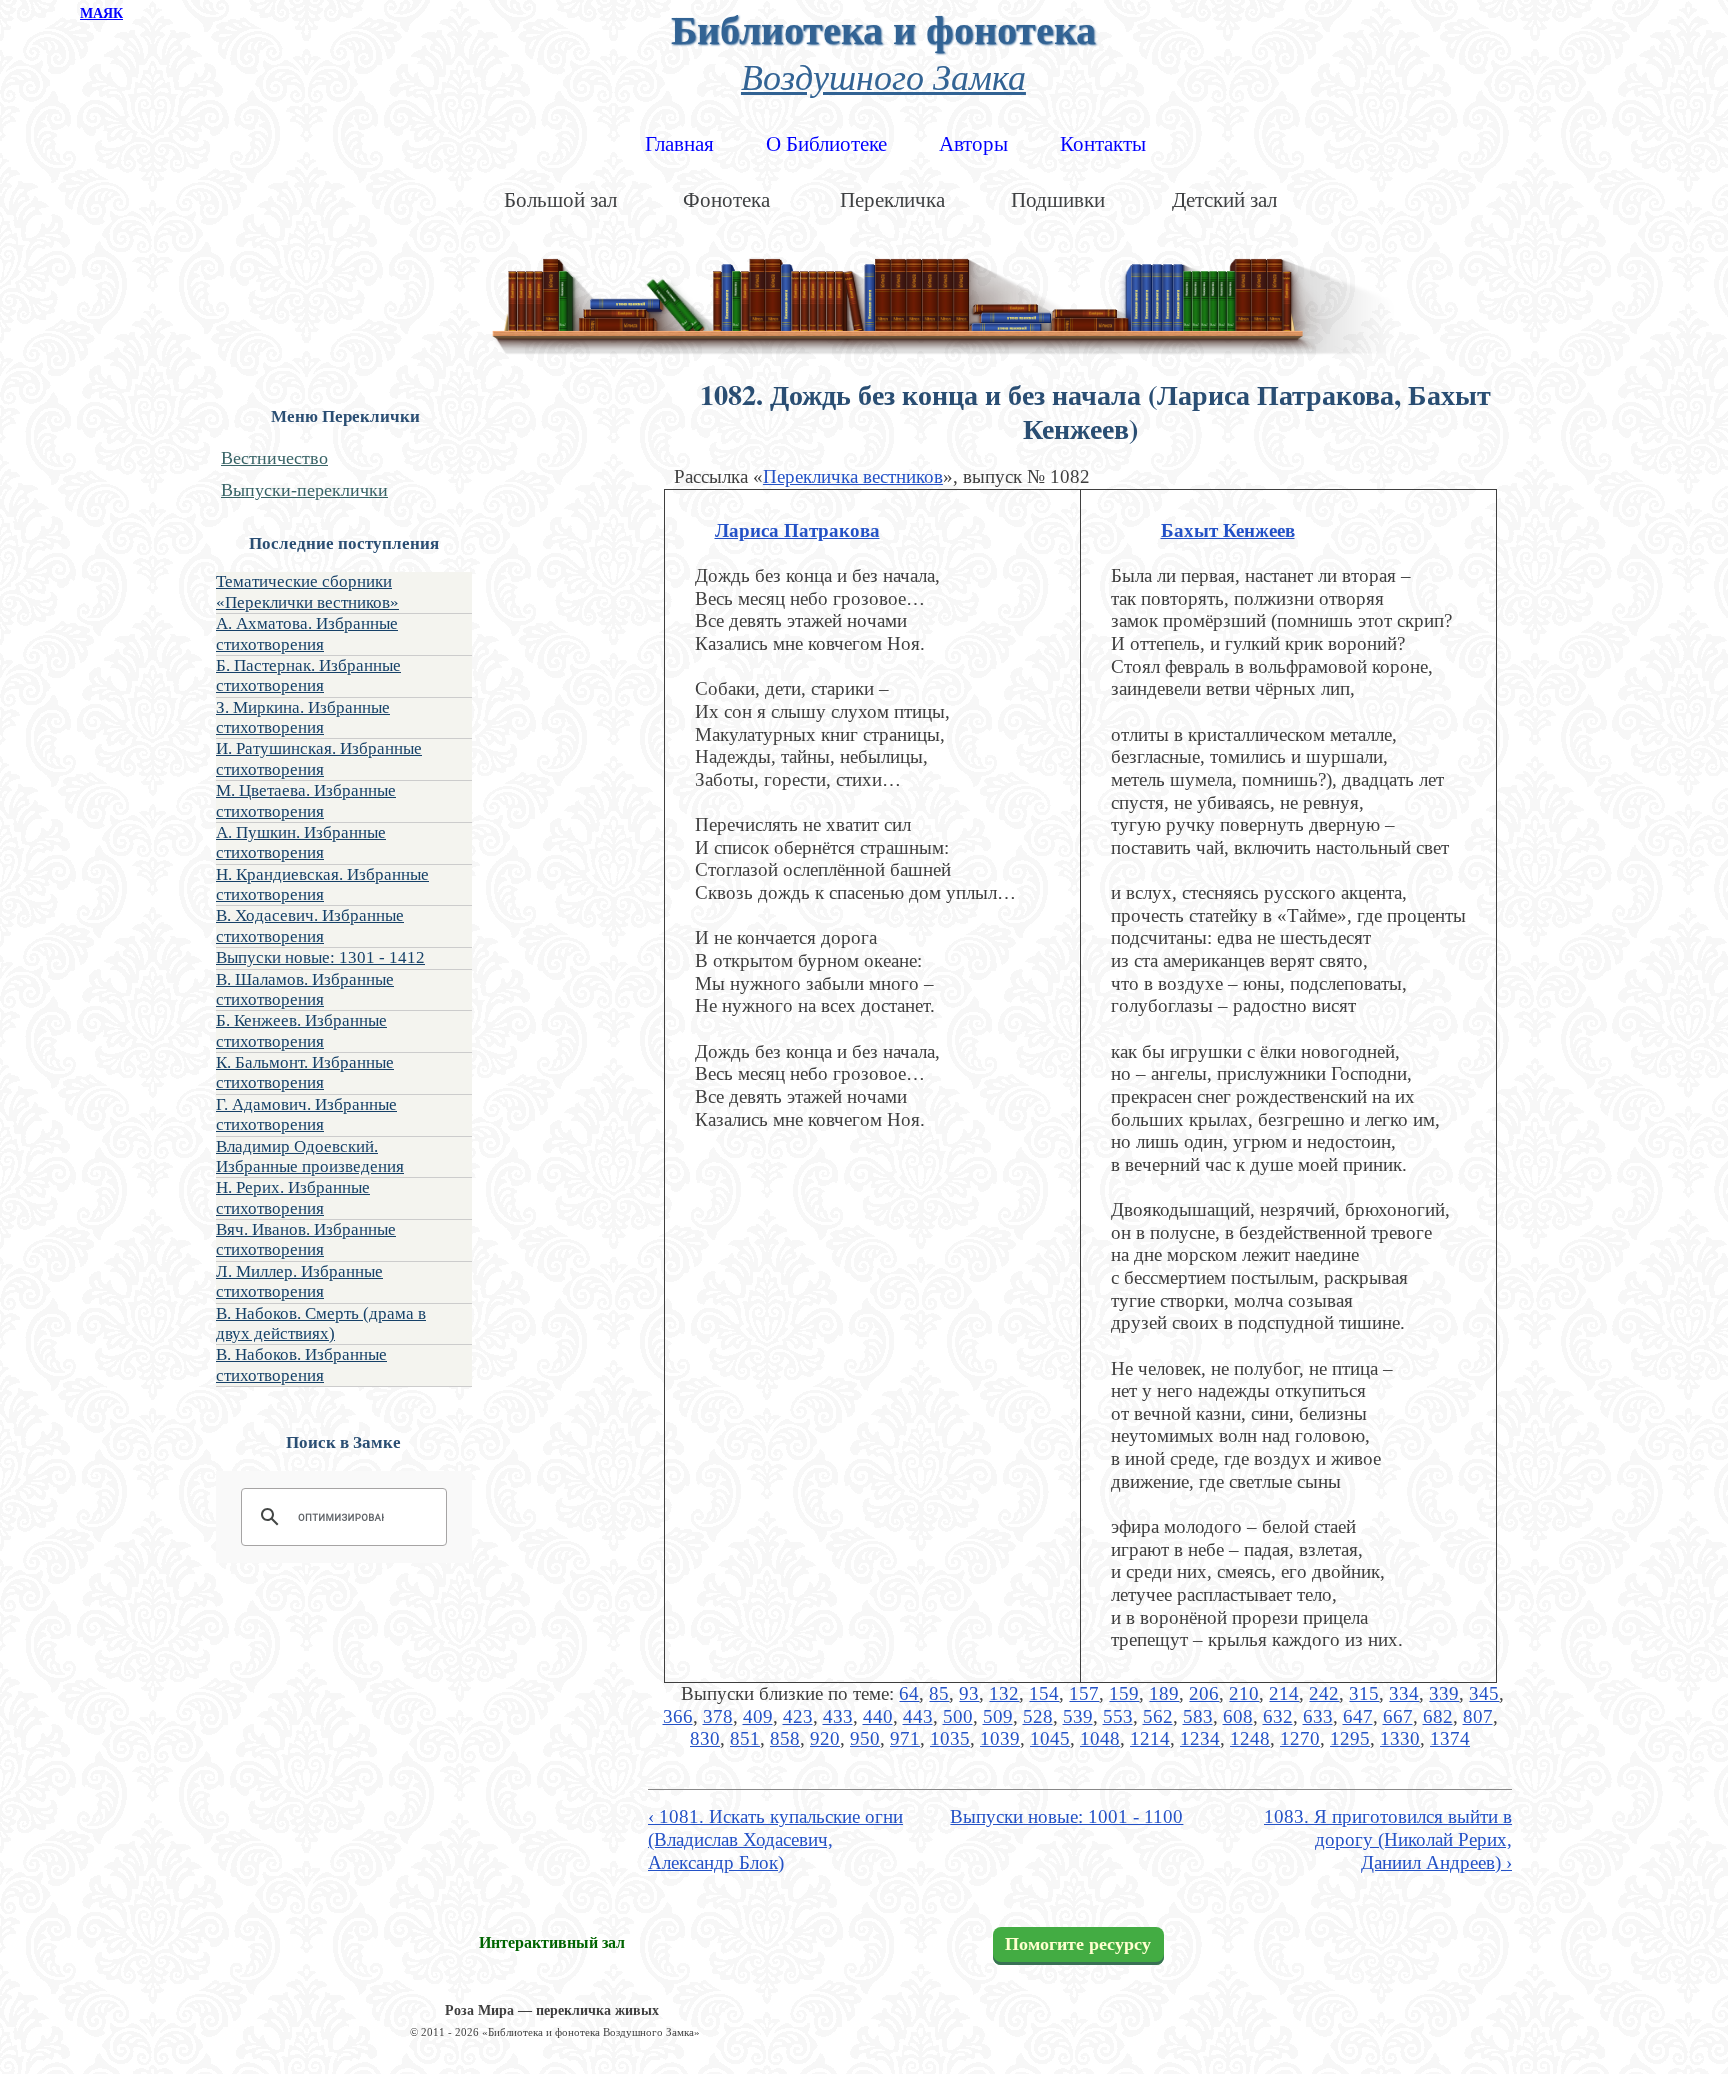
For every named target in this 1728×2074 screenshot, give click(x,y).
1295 (1350, 1738)
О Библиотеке (826, 144)
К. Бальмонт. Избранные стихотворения (305, 1072)
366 (678, 1716)
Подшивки (1058, 200)
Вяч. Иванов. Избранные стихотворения (306, 1239)
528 (1038, 1716)
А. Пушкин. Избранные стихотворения (301, 842)
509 (998, 1716)
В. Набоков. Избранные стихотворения (301, 1364)
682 (1438, 1716)
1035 (950, 1738)
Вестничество (274, 458)
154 (1044, 1693)
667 (1398, 1716)
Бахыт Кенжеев (1228, 530)
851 (745, 1738)
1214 (1150, 1738)
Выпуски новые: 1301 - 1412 (320, 957)
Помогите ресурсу (1078, 1944)
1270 (1300, 1738)
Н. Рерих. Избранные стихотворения (293, 1197)
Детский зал (1224, 200)
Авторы (973, 144)
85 (939, 1693)
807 (1478, 1716)
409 (758, 1716)
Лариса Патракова (797, 530)
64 (909, 1693)
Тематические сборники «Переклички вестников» (307, 591)
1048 (1100, 1738)
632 (1278, 1716)
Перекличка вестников (853, 476)
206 (1204, 1693)
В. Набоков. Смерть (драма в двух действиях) (321, 1323)
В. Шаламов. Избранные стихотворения (305, 989)
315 (1364, 1693)
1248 (1250, 1738)
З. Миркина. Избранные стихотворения (303, 717)
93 (969, 1693)
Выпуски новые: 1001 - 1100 (1066, 1816)
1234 (1200, 1738)
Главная (679, 144)
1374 (1450, 1738)
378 (718, 1716)
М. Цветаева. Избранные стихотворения (306, 800)
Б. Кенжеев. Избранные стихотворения (301, 1030)
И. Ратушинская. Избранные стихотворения (319, 758)
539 (1078, 1716)
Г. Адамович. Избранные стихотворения (306, 1114)
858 (785, 1738)
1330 (1400, 1738)
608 (1238, 1716)
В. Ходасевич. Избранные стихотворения (310, 925)
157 (1084, 1693)
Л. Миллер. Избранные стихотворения (299, 1281)
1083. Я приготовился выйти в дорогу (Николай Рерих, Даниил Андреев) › (1388, 1839)
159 (1124, 1693)
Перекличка (892, 200)
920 (825, 1738)
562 (1158, 1716)
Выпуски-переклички (304, 490)
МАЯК (101, 13)
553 (1118, 1716)
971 (905, 1738)
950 (865, 1738)
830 (705, 1738)
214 (1284, 1693)
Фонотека (726, 200)
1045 (1050, 1738)
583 (1198, 1716)
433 (838, 1716)
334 (1404, 1693)
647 (1358, 1716)
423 (798, 1716)
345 (1484, 1693)
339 (1444, 1693)
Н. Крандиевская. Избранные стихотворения (322, 884)
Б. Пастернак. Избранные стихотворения (308, 675)
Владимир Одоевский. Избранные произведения (310, 1156)
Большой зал (560, 200)
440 (878, 1716)
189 (1164, 1693)
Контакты (1103, 144)
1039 (1000, 1738)
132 (1004, 1693)
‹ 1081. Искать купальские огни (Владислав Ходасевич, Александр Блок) (775, 1839)
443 (918, 1716)
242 (1324, 1693)
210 (1244, 1693)
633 (1318, 1716)
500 (958, 1716)
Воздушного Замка (883, 75)
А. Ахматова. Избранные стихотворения (307, 633)
